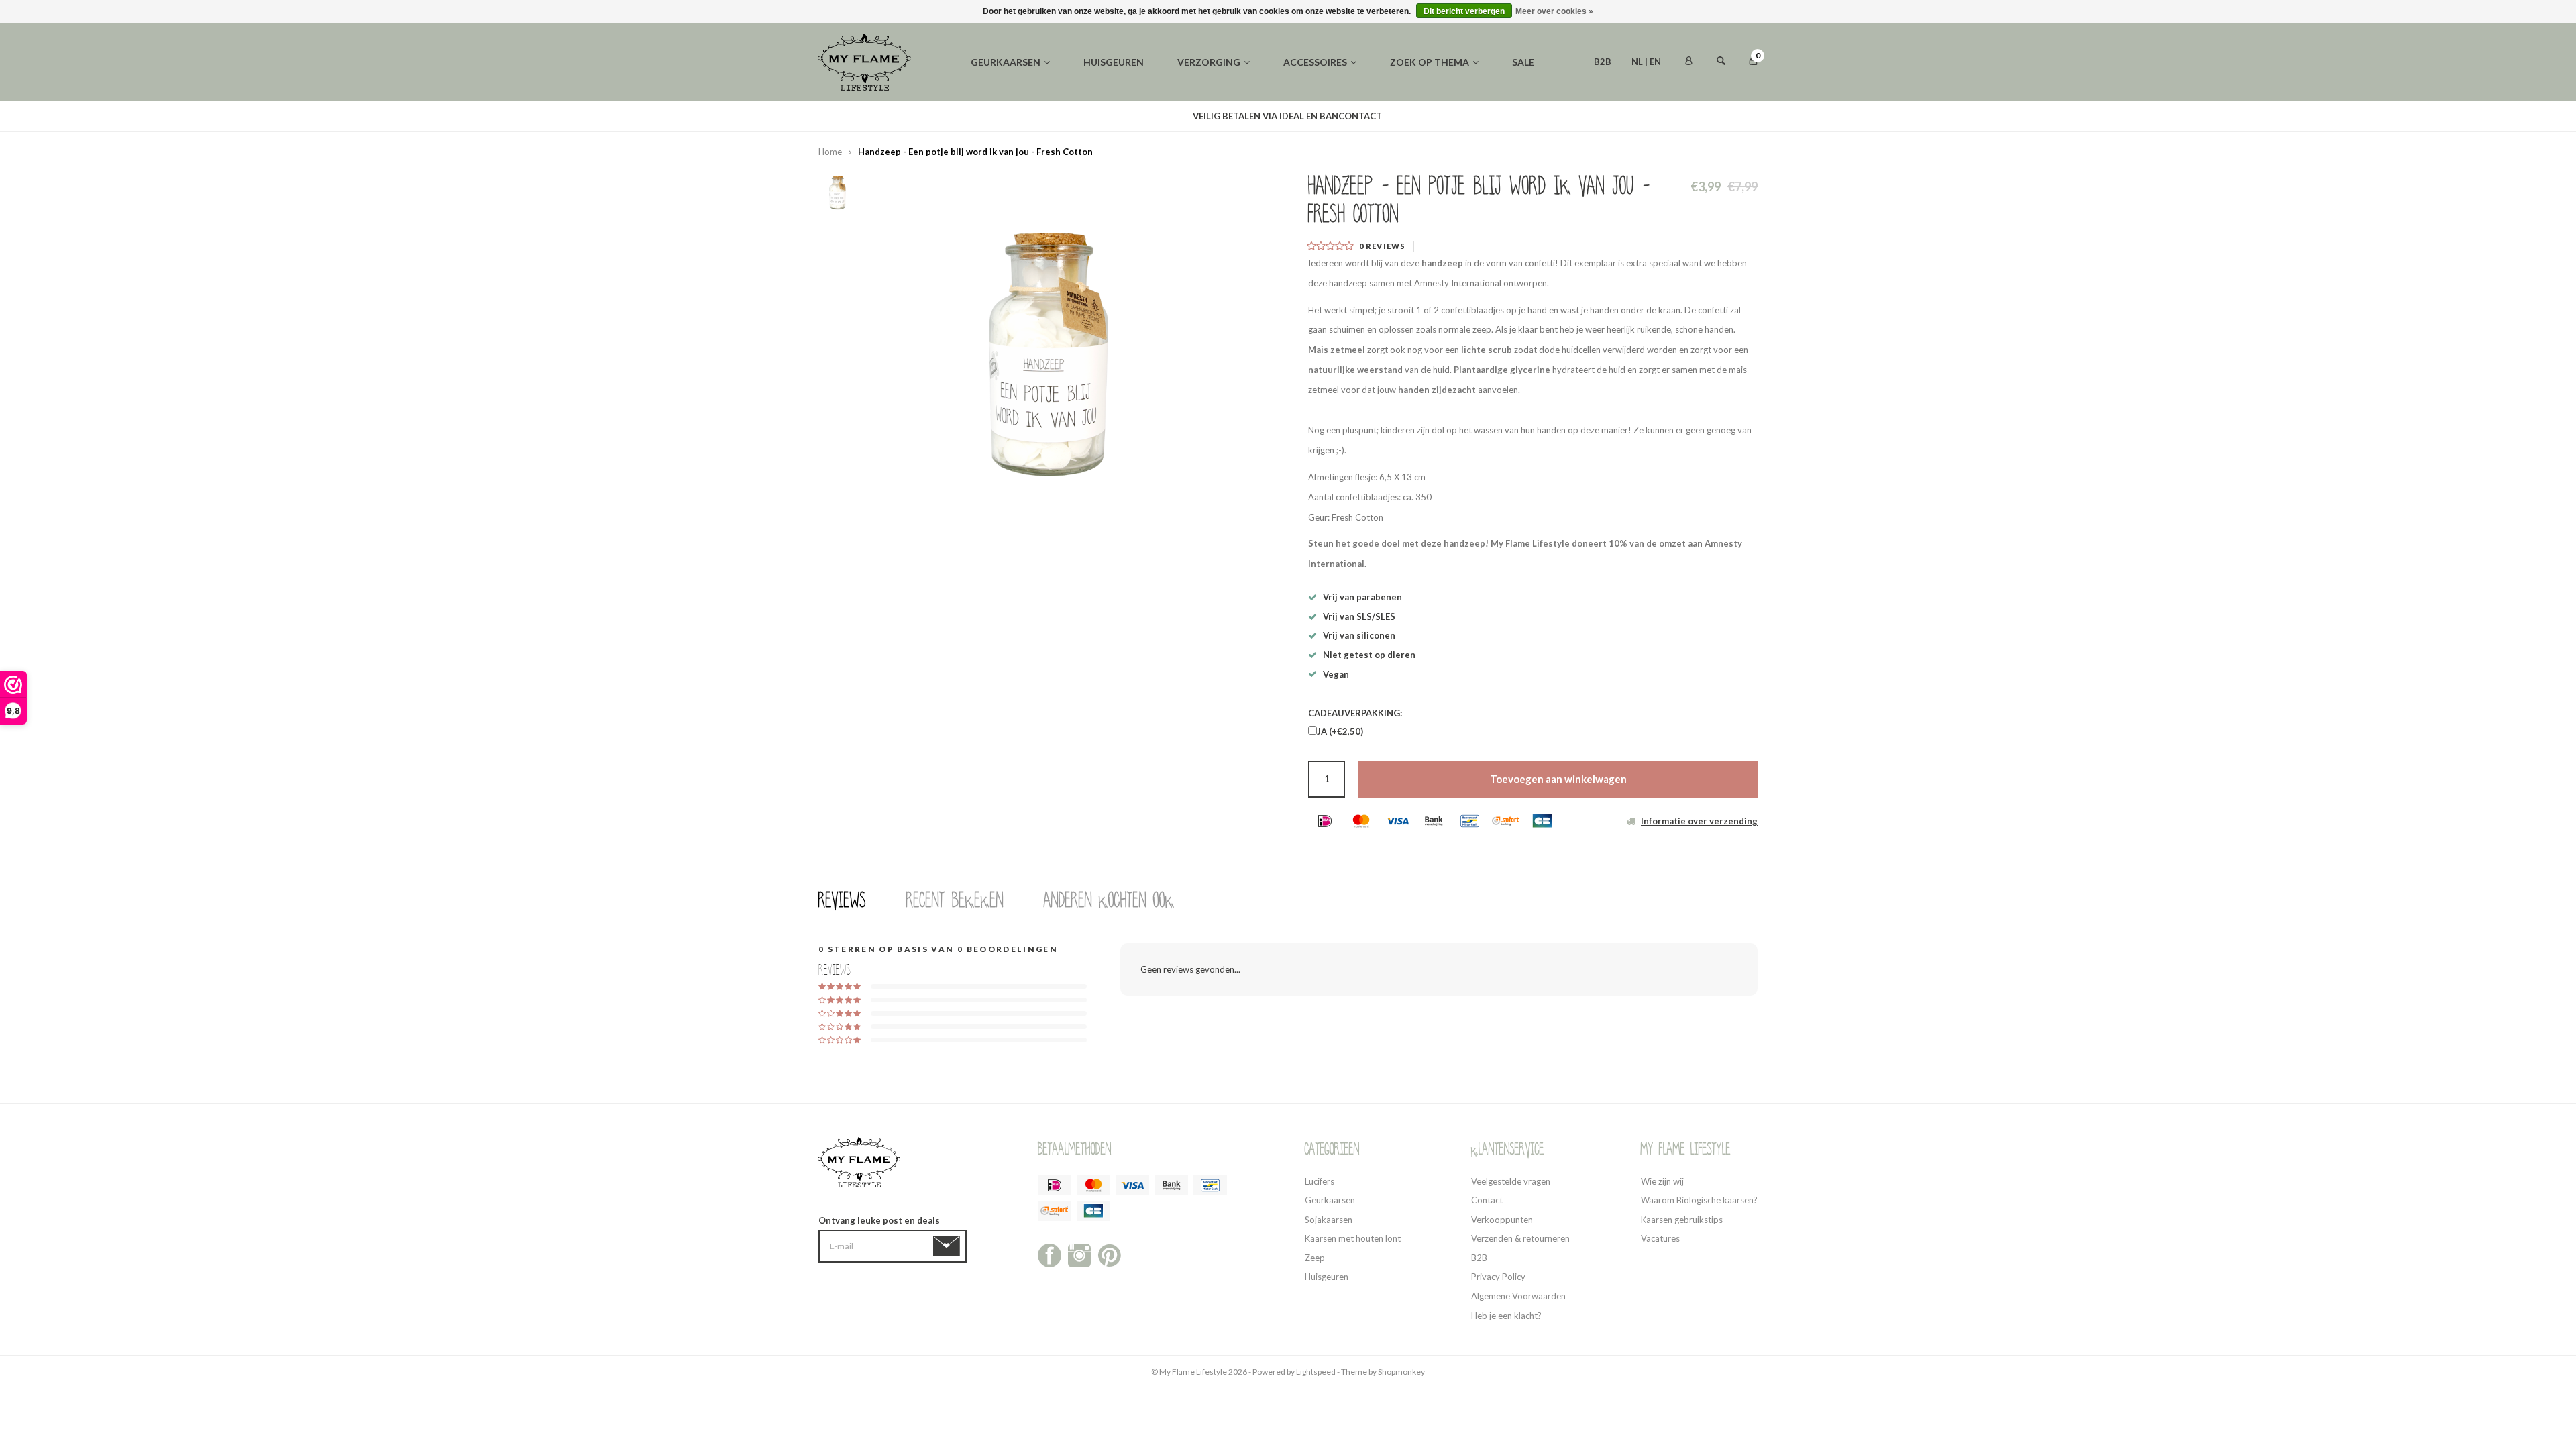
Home (830, 152)
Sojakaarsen (1329, 1220)
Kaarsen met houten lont (1353, 1238)
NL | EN (1646, 62)
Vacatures (1660, 1238)
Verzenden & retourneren (1520, 1238)
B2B (1603, 62)
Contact (1487, 1200)
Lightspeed (1316, 1372)
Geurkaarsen (1006, 62)
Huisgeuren (1114, 62)
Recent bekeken (955, 900)
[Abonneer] (949, 1246)
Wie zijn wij (1662, 1181)
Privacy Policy (1498, 1277)
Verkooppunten (1502, 1220)
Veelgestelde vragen (1511, 1181)
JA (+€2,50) (1340, 731)
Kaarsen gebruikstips (1682, 1220)
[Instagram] (1080, 1254)
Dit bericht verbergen (1464, 11)
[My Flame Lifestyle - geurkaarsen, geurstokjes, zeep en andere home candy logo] (865, 61)
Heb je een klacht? (1506, 1316)
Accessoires (1315, 62)
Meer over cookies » (1554, 11)
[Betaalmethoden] (1325, 821)
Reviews (842, 900)
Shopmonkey (1401, 1372)
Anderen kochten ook (1109, 900)
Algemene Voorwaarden (1518, 1296)
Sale (1523, 62)
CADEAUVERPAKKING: (1355, 713)
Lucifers (1320, 1181)
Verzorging (1209, 62)
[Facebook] (1050, 1254)
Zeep (1315, 1258)
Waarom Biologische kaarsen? (1699, 1200)
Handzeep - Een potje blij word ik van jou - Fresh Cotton (975, 152)
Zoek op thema (1430, 62)
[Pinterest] (1109, 1254)
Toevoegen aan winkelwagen (1558, 779)
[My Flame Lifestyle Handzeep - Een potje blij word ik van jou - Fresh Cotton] (1053, 346)
